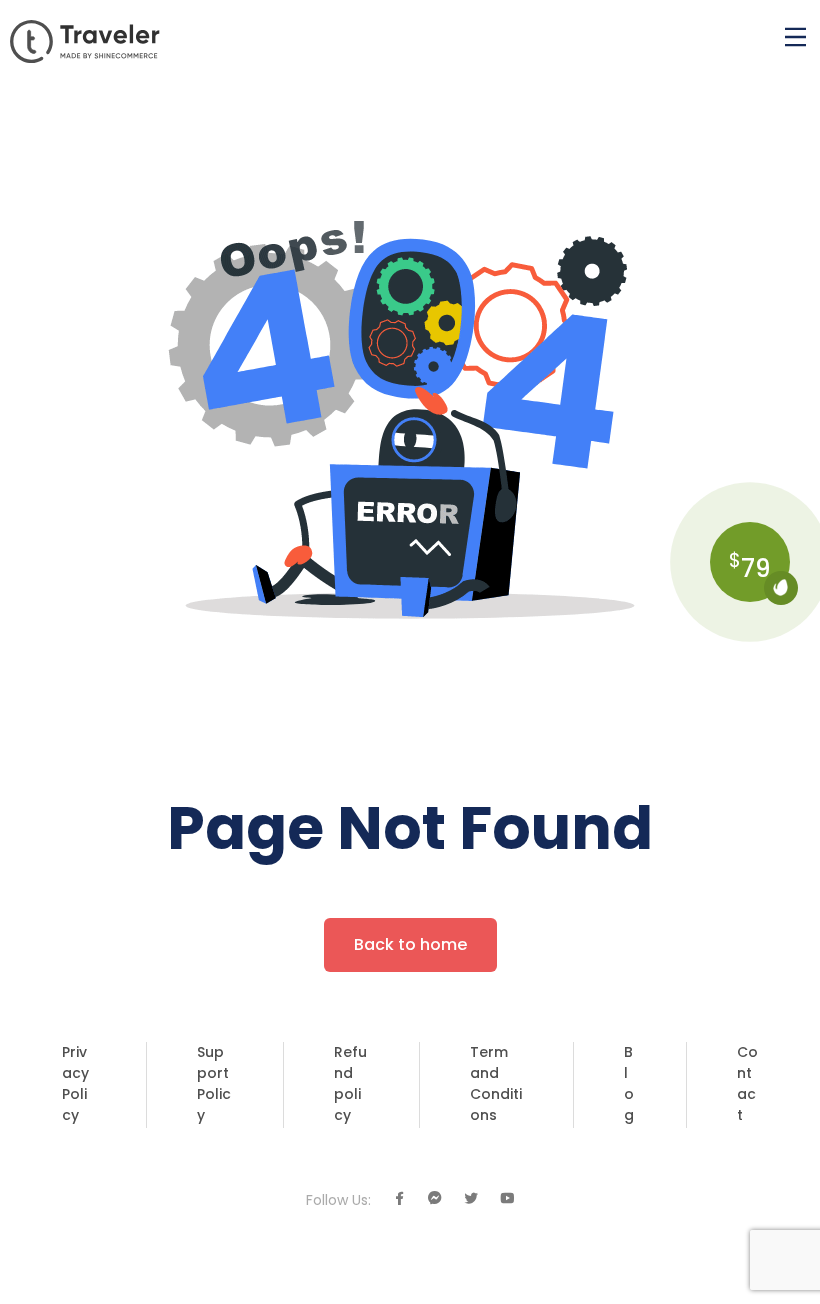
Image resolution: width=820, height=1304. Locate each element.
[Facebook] (399, 1199)
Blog (629, 1083)
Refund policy (350, 1083)
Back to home (410, 944)
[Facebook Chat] (435, 1199)
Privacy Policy (75, 1083)
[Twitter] (471, 1199)
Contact (747, 1083)
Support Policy (214, 1083)
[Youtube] (507, 1199)
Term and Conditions (496, 1083)
